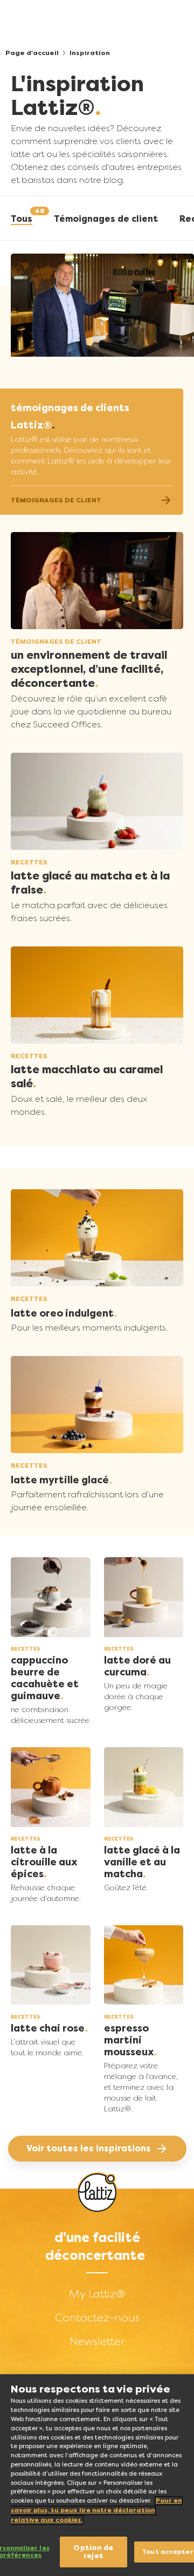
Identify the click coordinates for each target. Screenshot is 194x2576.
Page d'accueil (32, 53)
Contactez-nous (97, 2318)
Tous (22, 219)
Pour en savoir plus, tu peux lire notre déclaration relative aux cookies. (96, 2510)
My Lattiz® (97, 2294)
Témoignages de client (106, 219)
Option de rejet (93, 2552)
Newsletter (97, 2341)
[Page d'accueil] (97, 2193)
